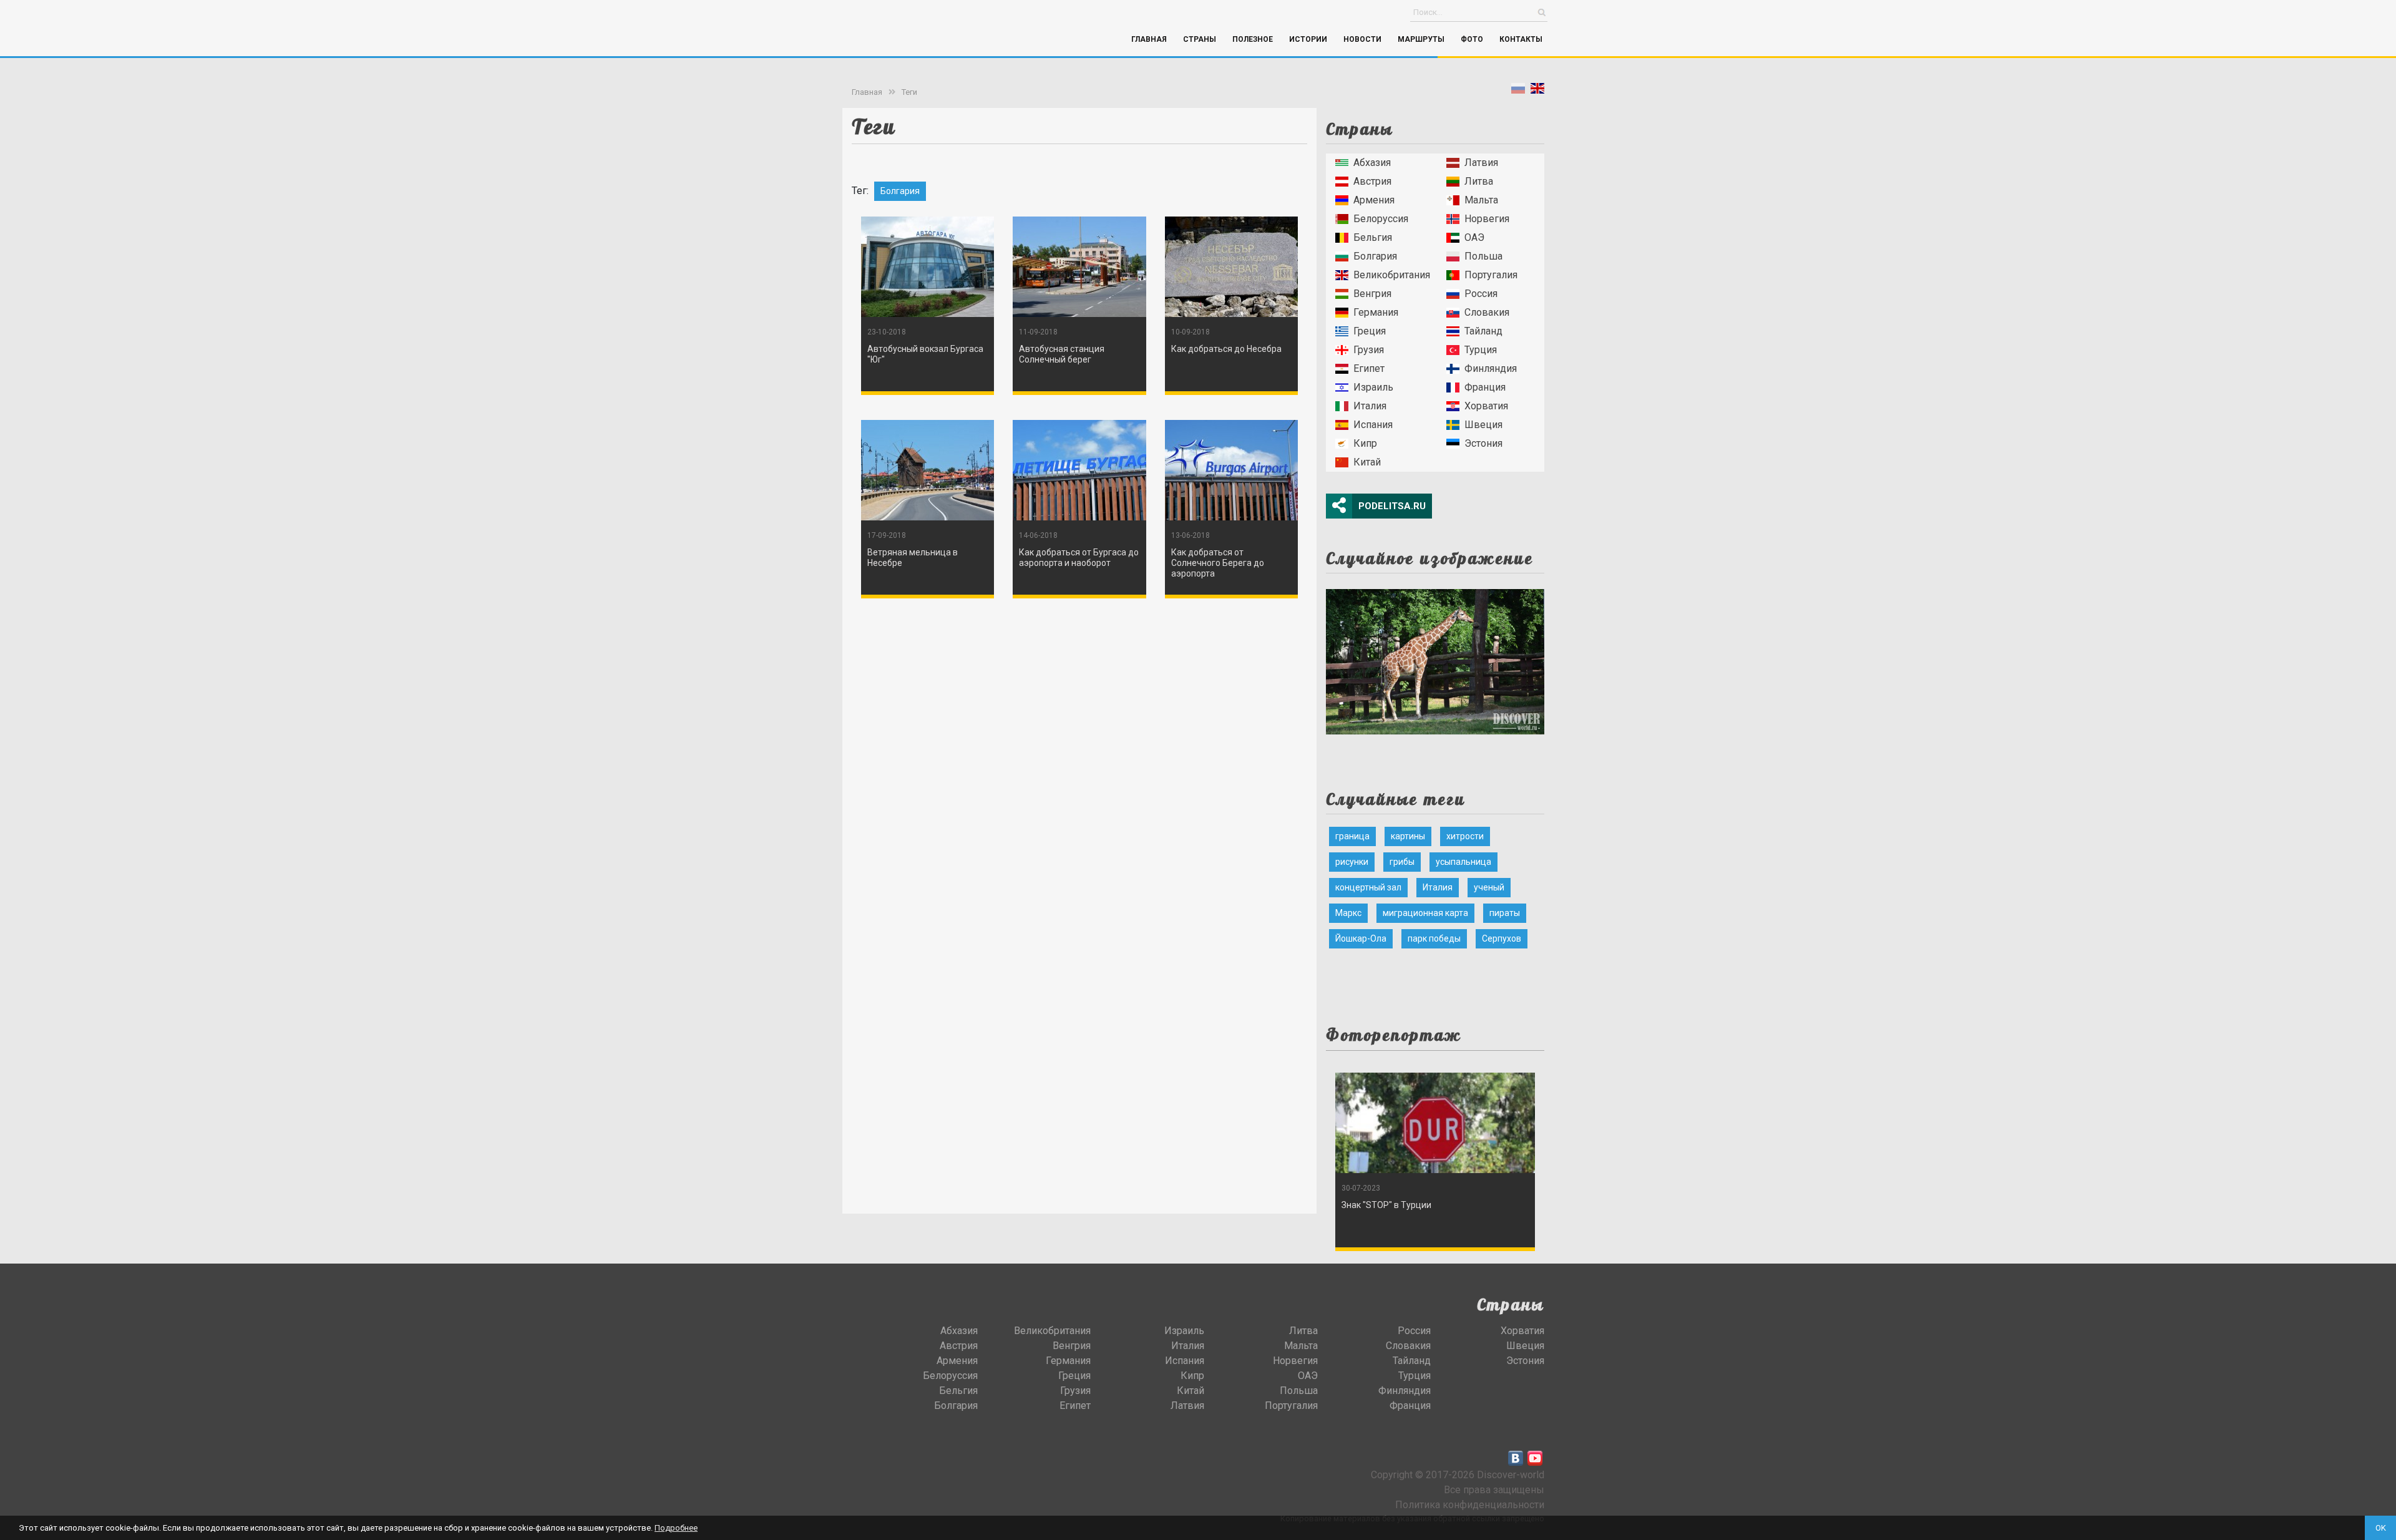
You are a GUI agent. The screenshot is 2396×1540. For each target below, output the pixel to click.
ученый (1489, 887)
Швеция (1483, 425)
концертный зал (1368, 887)
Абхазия (1372, 163)
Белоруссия (1381, 219)
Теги (909, 92)
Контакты (1521, 39)
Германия (1376, 312)
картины (1408, 836)
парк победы (1434, 938)
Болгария (1375, 256)
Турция (1481, 350)
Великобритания (1392, 275)
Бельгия (1373, 237)
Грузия (1369, 350)
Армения (1374, 200)
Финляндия (1491, 368)
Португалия (1491, 275)
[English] (1537, 91)
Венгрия (1372, 294)
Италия (1370, 406)
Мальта (1481, 200)
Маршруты (1421, 39)
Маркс (1348, 913)
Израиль (1373, 387)
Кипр (1365, 443)
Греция (1370, 331)
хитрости (1465, 836)
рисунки (1352, 862)
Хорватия (1486, 406)
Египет (1369, 368)
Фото (1472, 39)
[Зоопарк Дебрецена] (1435, 658)
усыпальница (1463, 862)
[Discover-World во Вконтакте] (1516, 1458)
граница (1352, 836)
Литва (1479, 181)
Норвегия (1487, 219)
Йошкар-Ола (1361, 938)
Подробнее (676, 1528)
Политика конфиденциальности (1470, 1505)
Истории (1308, 39)
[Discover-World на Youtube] (1535, 1458)
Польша (1483, 256)
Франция (1485, 387)
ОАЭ (1474, 237)
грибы (1402, 862)
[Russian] (1518, 91)
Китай (1367, 462)
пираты (1505, 913)
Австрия (1372, 181)
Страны (1200, 39)
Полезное (1253, 39)
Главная (1149, 39)
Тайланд (1483, 331)
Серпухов (1502, 938)
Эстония (1483, 443)
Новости (1362, 39)
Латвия (1481, 163)
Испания (1373, 425)
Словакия (1487, 312)
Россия (1481, 294)
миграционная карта (1425, 913)
